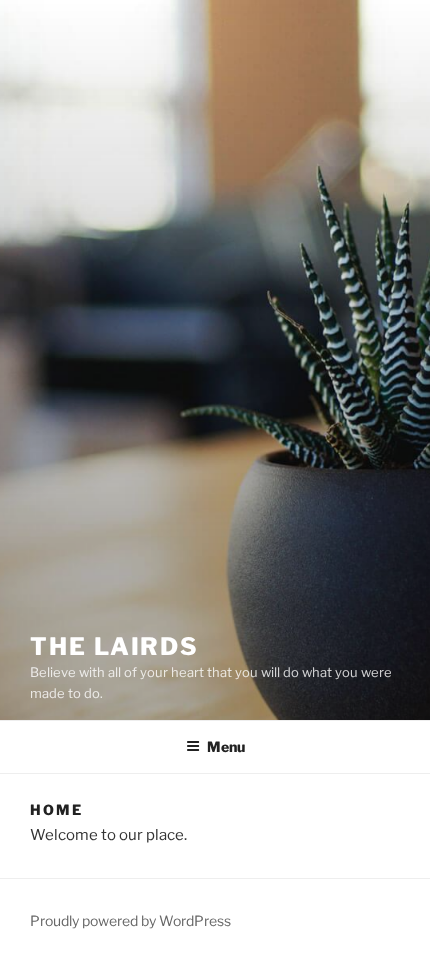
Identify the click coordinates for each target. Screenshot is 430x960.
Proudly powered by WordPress (130, 920)
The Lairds (114, 646)
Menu (226, 746)
